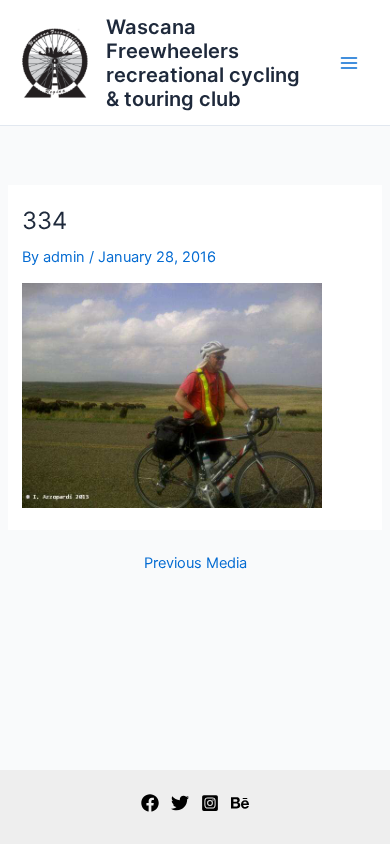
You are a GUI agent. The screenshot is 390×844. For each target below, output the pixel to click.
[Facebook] (150, 803)
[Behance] (240, 803)
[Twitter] (180, 803)
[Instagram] (210, 803)
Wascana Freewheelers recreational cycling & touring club (203, 63)
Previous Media (195, 563)
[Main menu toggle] (349, 63)
